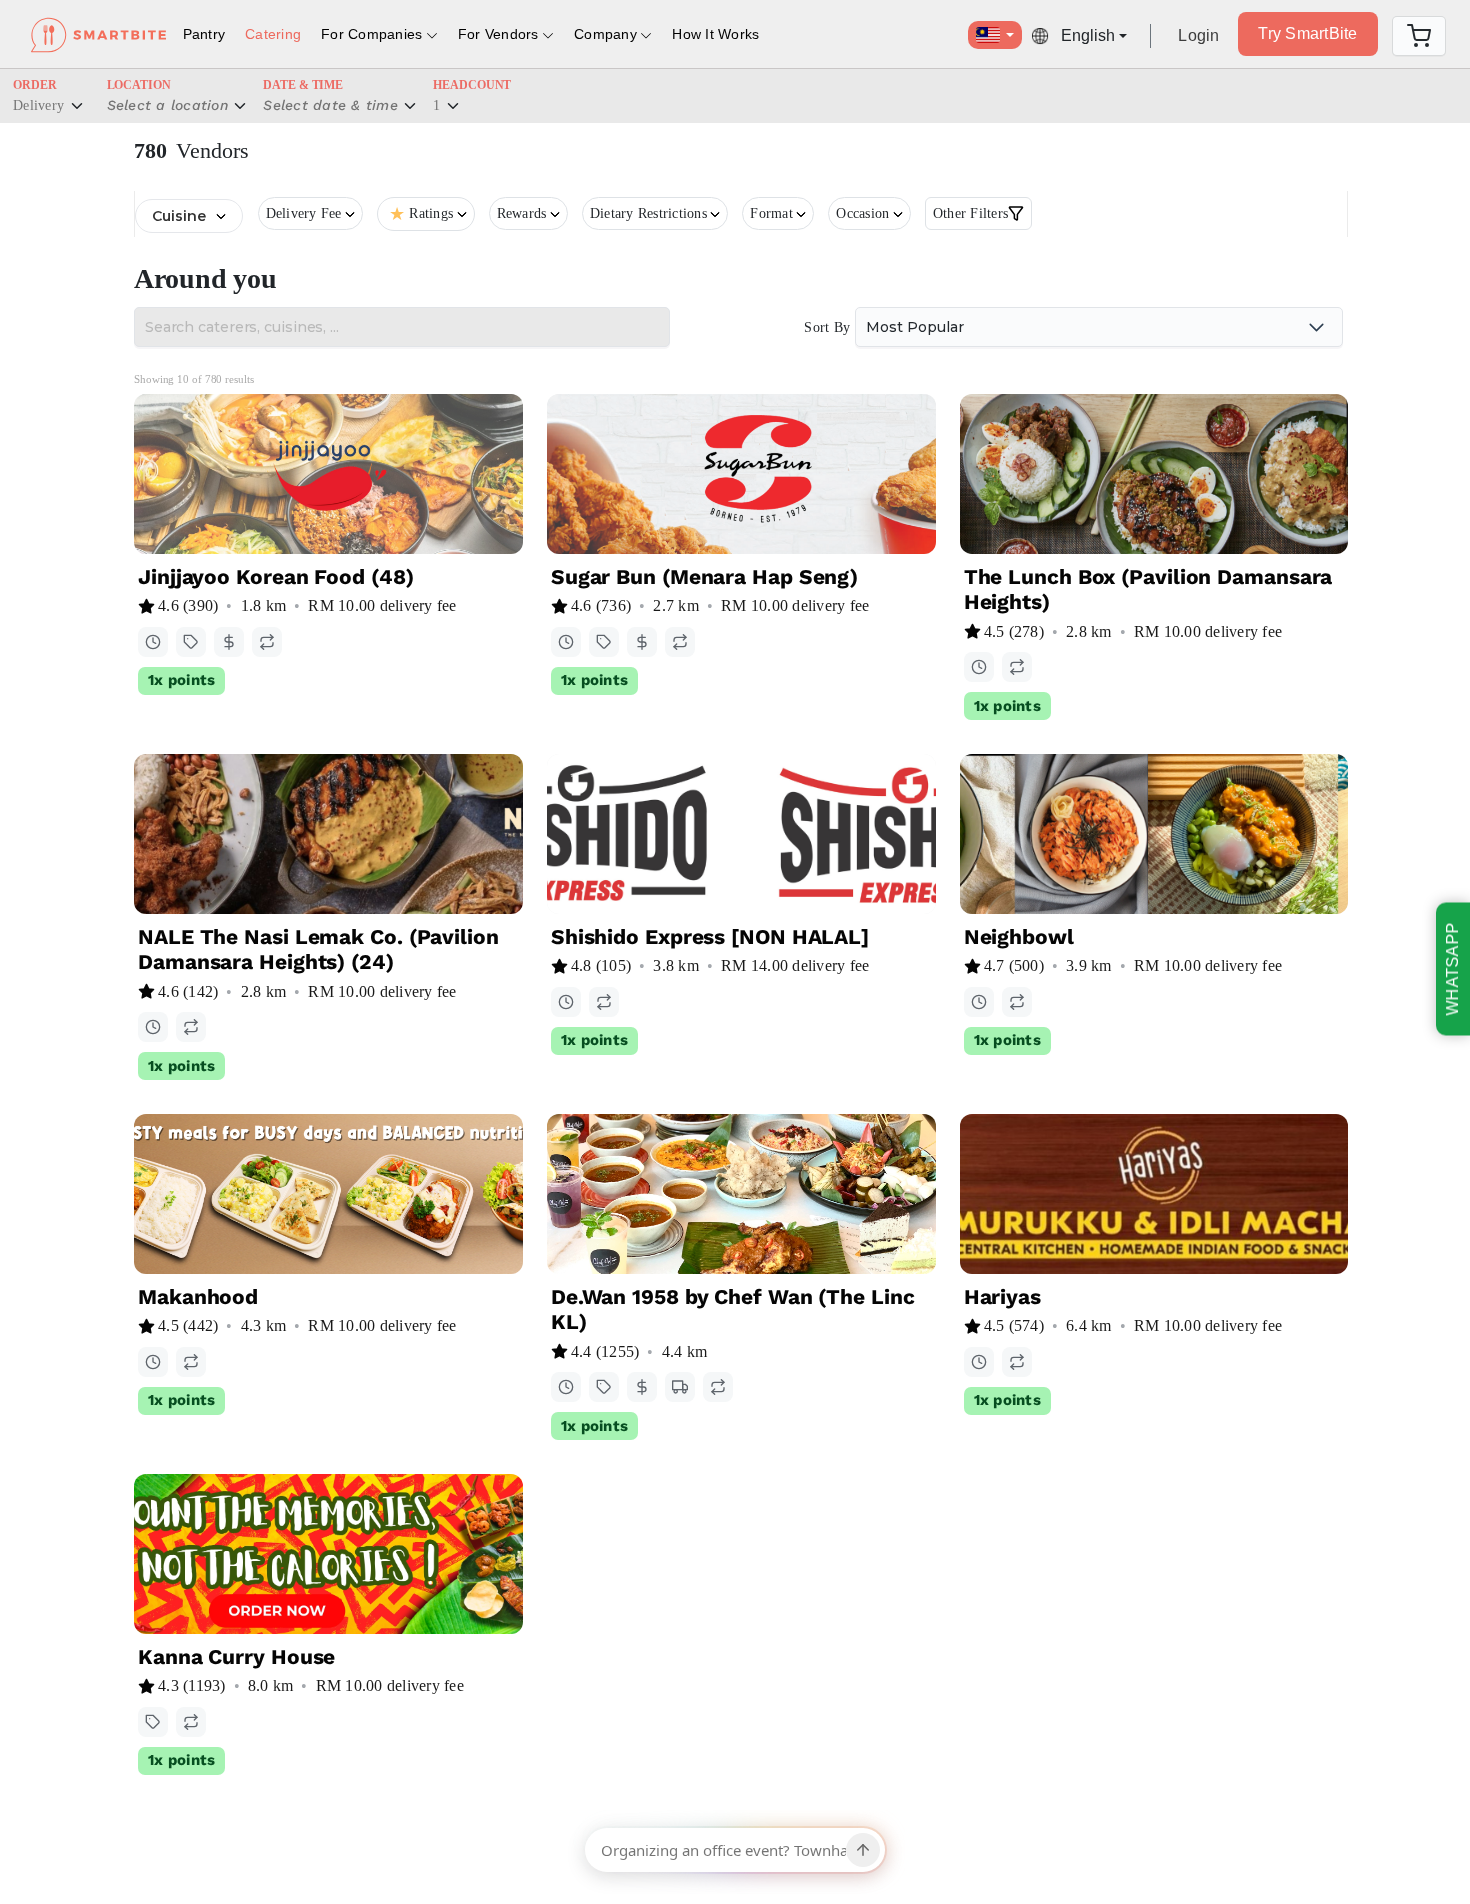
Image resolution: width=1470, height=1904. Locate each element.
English (1088, 35)
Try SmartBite (1307, 33)
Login (1198, 35)
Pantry (204, 34)
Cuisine (179, 216)
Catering (273, 34)
